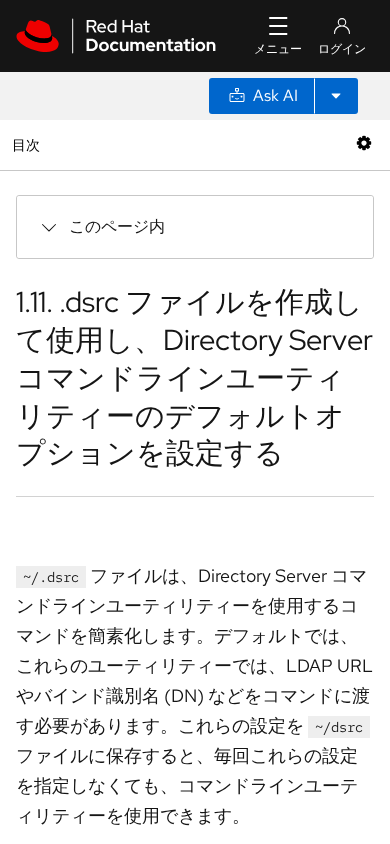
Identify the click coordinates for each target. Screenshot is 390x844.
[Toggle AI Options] (336, 96)
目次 (28, 144)
